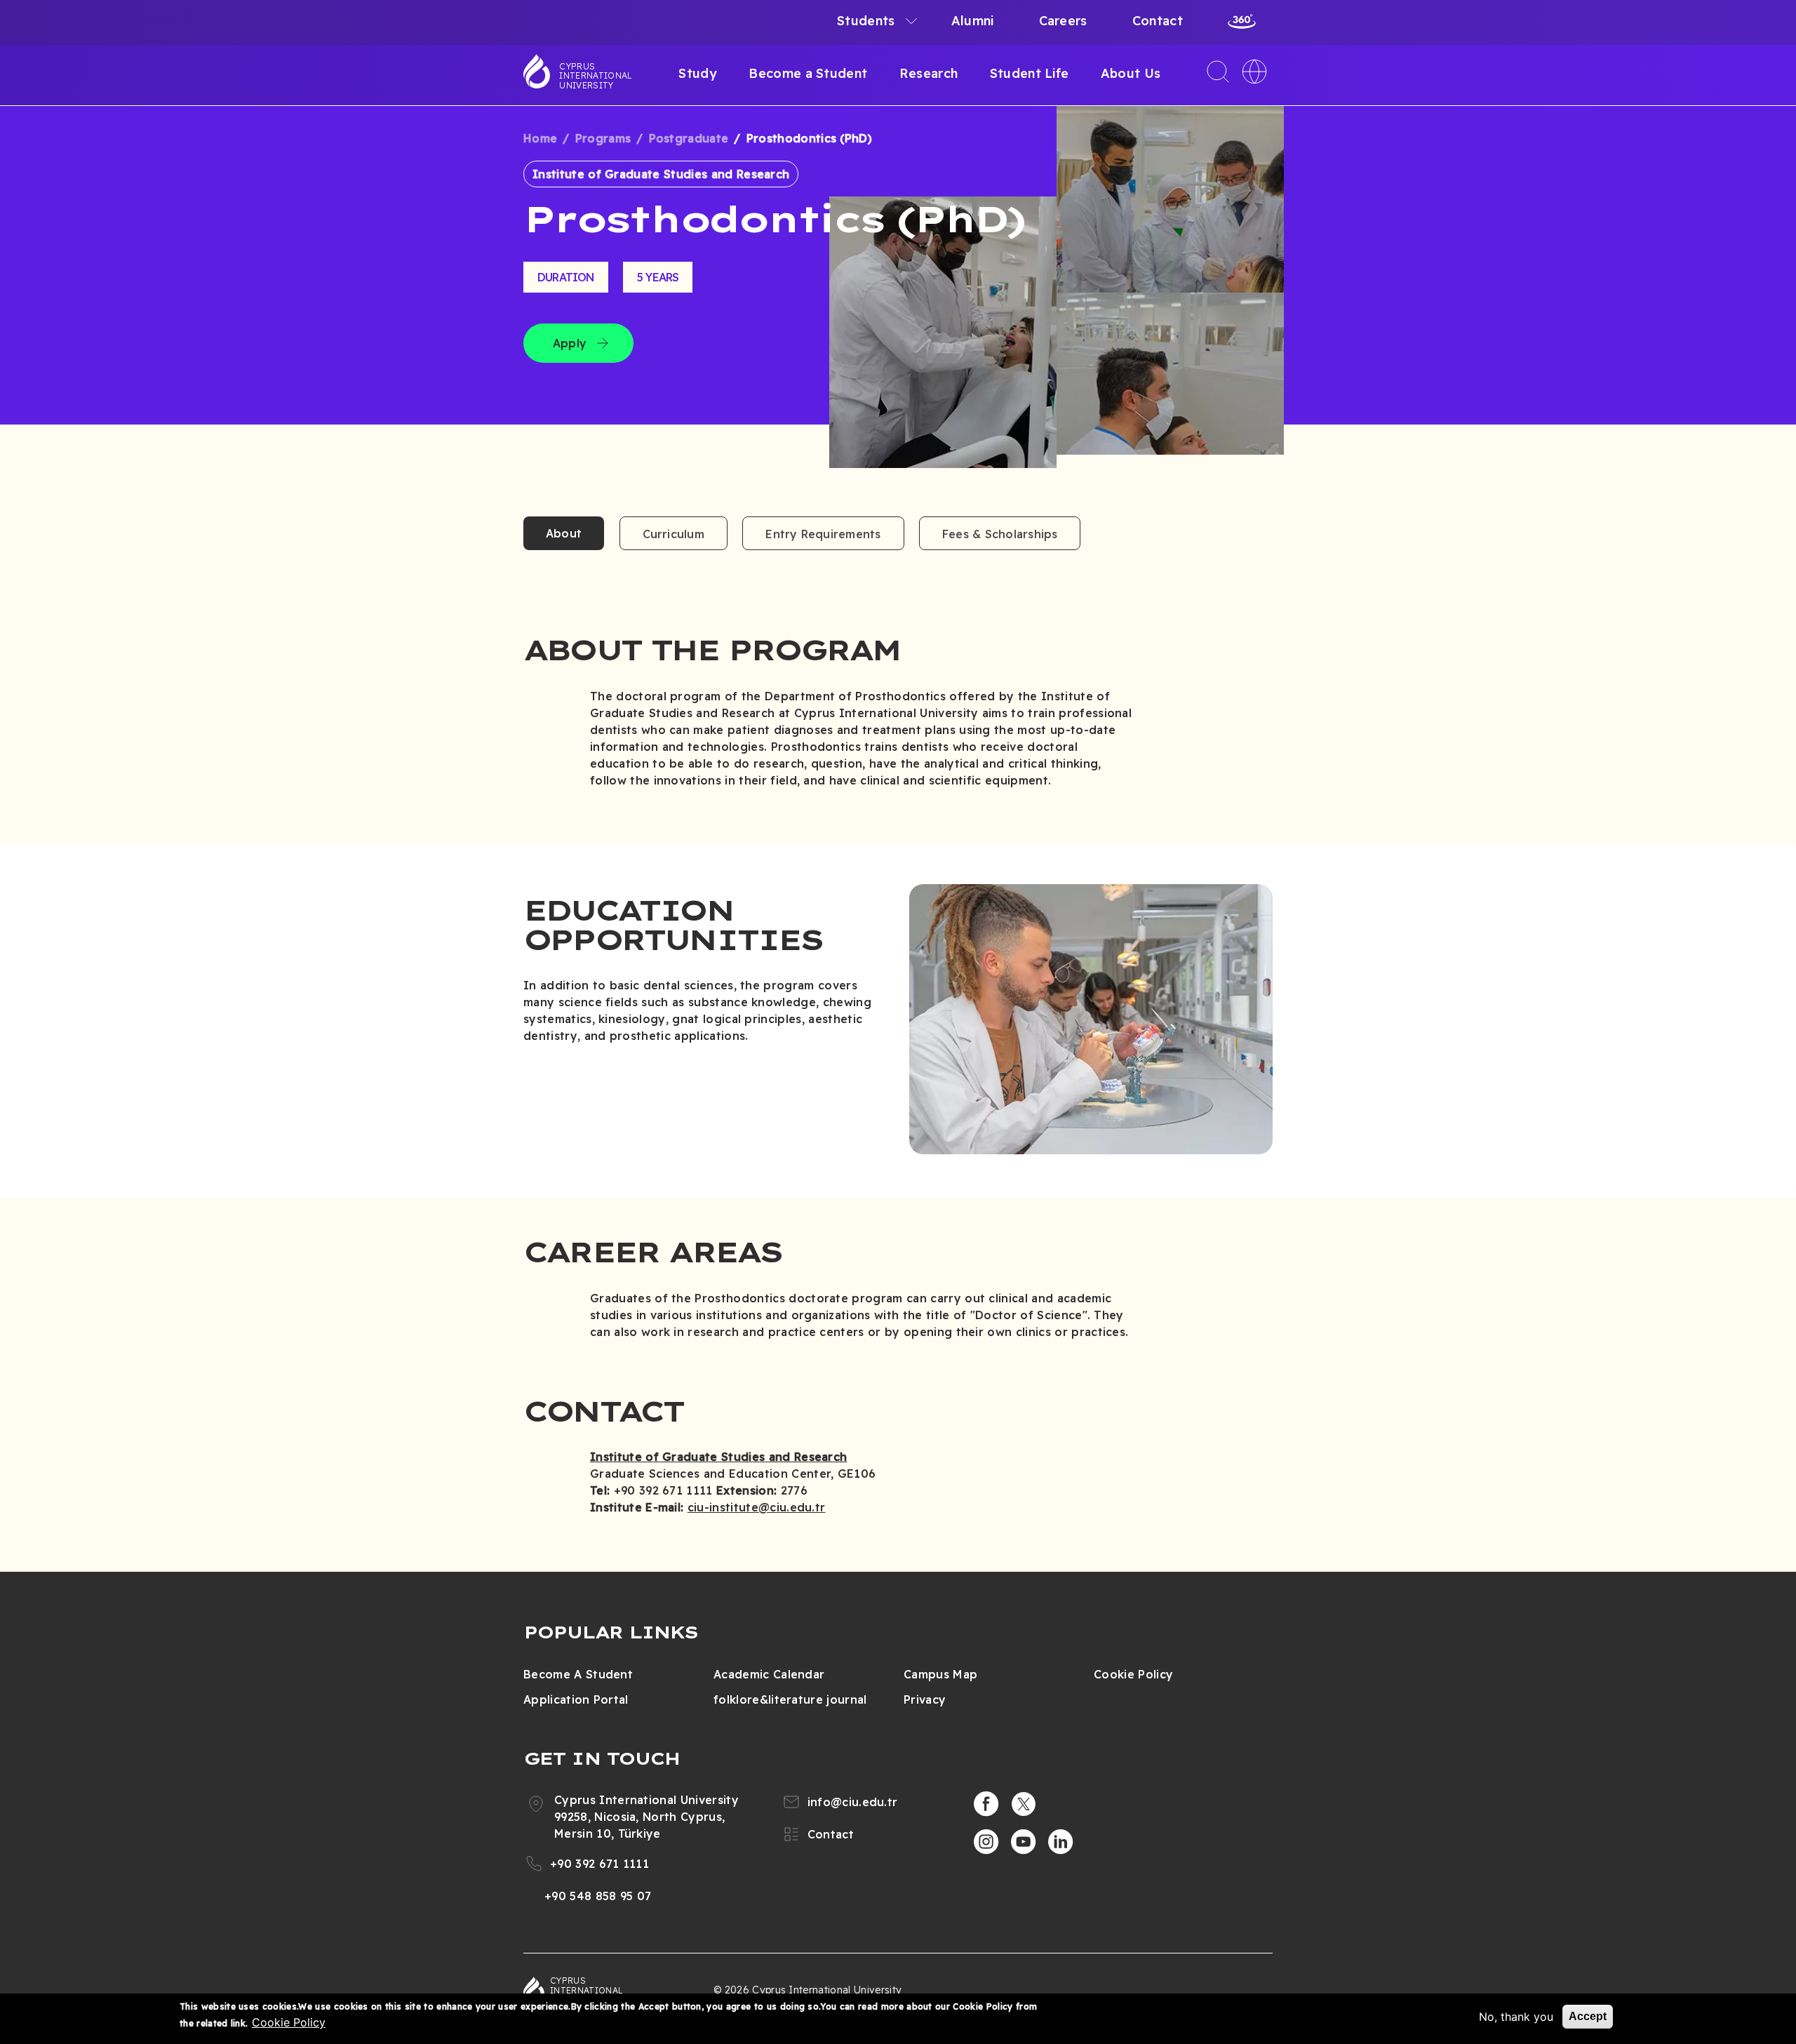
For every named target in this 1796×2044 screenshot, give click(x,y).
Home (540, 138)
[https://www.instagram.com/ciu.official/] (986, 1842)
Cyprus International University (596, 76)
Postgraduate (689, 138)
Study (698, 73)
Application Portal (576, 1699)
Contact (1158, 21)
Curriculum (673, 534)
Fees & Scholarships (1000, 534)
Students (866, 21)
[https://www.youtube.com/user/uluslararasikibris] (1024, 1842)
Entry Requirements (823, 534)
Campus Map (940, 1674)
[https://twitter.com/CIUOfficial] (1024, 1804)
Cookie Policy (1133, 1674)
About (564, 533)
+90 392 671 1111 (599, 1864)
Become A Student (578, 1674)
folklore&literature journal (790, 1699)
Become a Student (808, 73)
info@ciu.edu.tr (853, 1802)
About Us (1131, 73)
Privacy (925, 1699)
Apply (570, 343)
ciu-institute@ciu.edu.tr (757, 1507)
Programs (603, 138)
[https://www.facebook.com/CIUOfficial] (986, 1804)
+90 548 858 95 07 (598, 1896)
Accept (1588, 2016)
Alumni (973, 21)
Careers (1063, 21)
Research (929, 73)
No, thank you (1516, 2017)
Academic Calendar (769, 1674)
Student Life (1030, 73)
